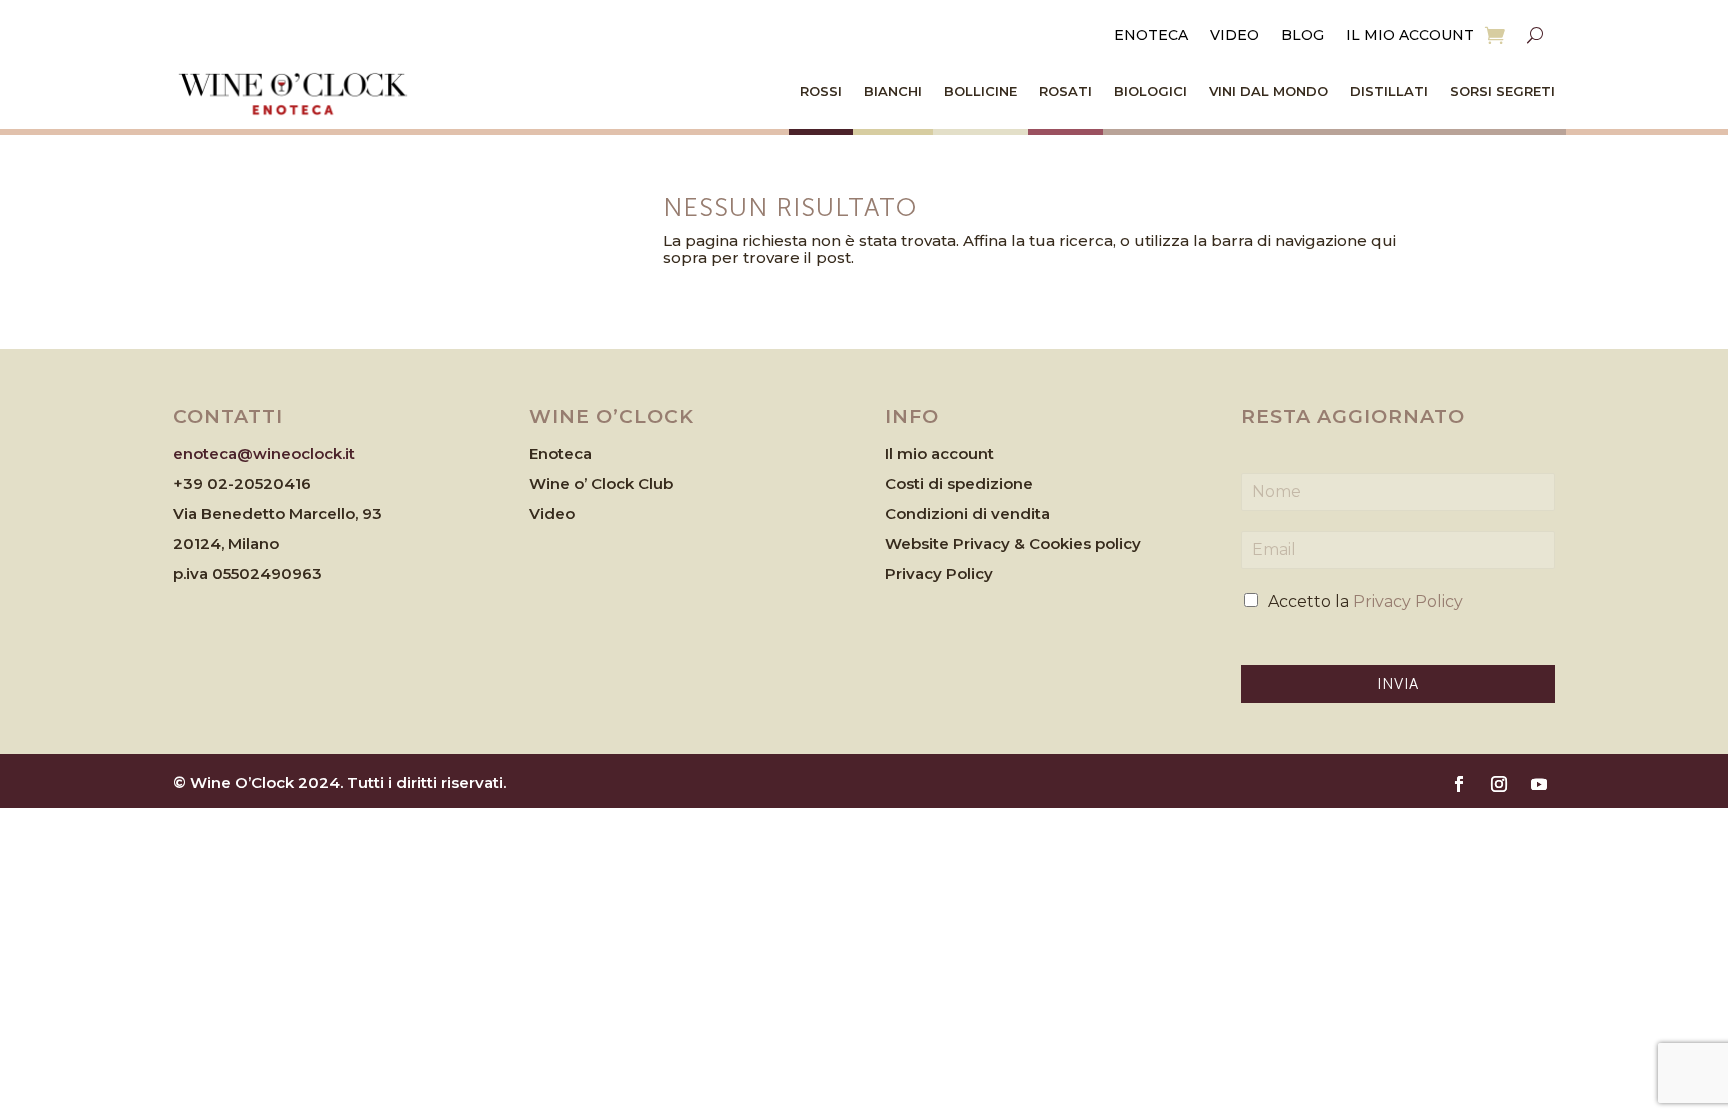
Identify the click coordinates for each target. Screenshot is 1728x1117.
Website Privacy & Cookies (990, 543)
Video (1234, 36)
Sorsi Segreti (1502, 91)
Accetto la (1365, 601)
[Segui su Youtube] (1539, 784)
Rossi (821, 91)
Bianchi (893, 91)
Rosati (1065, 91)
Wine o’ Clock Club (601, 483)
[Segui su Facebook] (1459, 784)
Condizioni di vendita (967, 513)
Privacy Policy (939, 573)
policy (1118, 543)
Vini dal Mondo (1268, 91)
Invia (1398, 684)
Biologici (1150, 91)
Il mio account (1410, 36)
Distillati (1389, 91)
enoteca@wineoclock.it (264, 453)
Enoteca (1151, 36)
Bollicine (980, 91)
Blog (1302, 36)
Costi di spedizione (959, 483)
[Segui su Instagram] (1499, 784)
